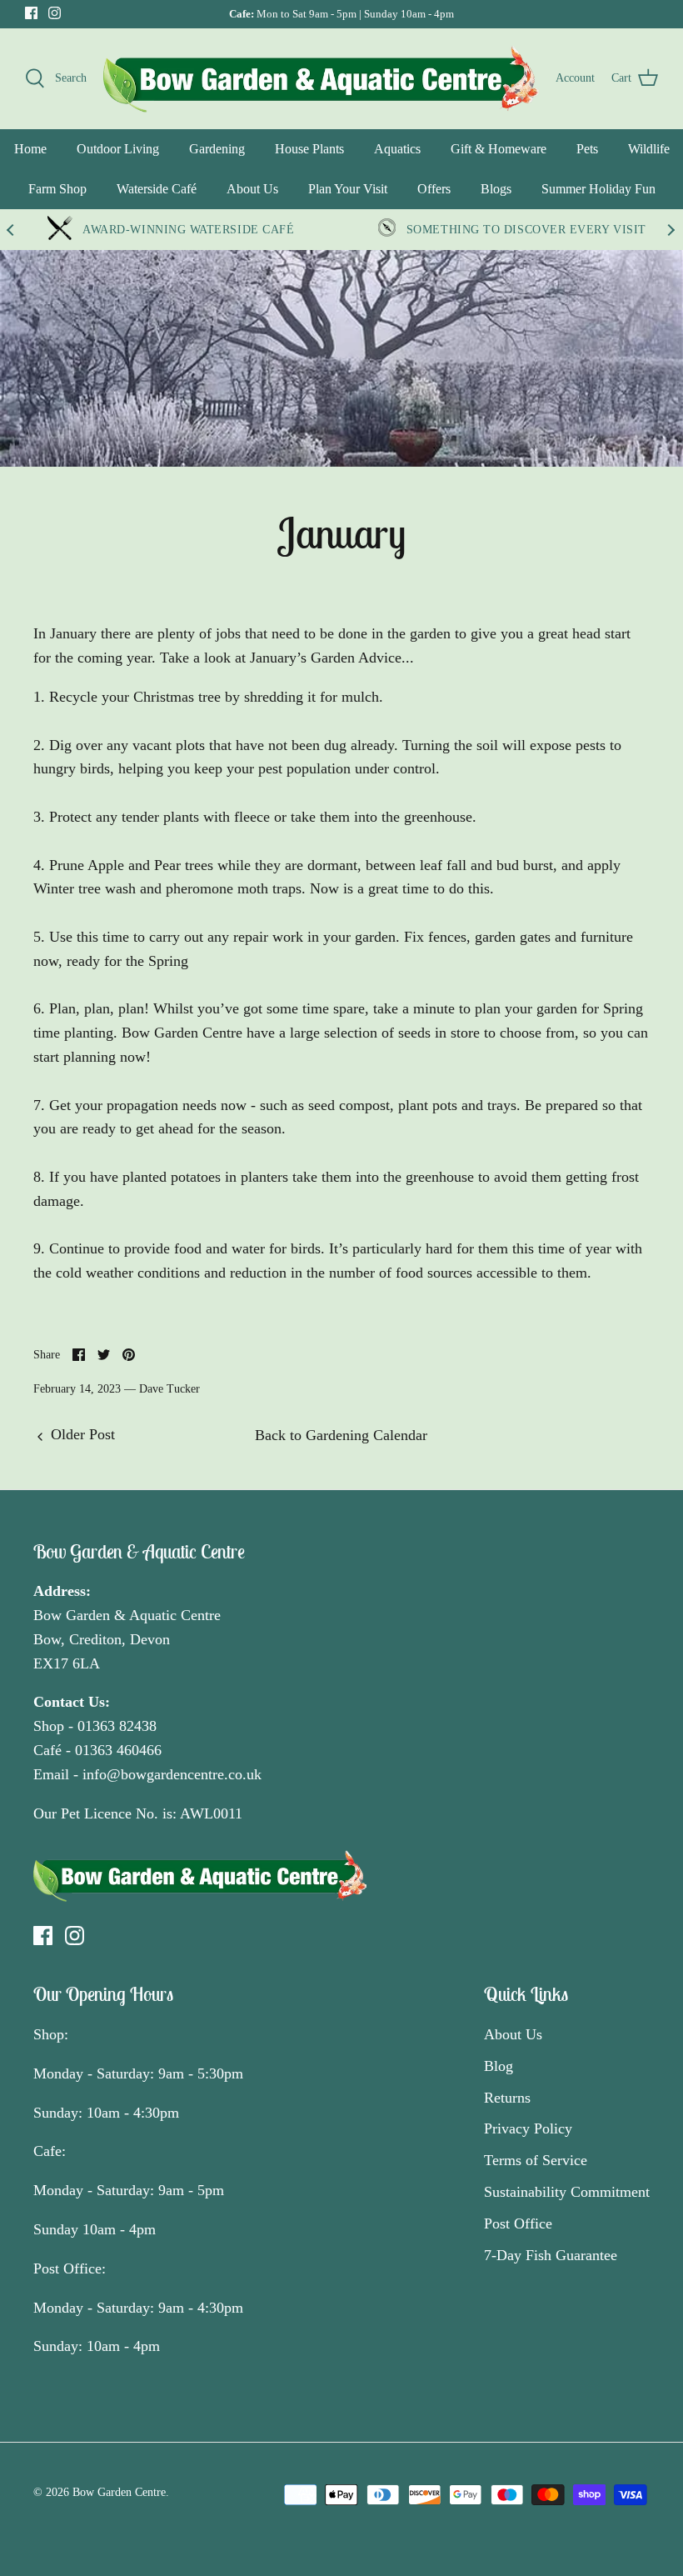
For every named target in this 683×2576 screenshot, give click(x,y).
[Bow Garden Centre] (321, 78)
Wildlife (649, 149)
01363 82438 (117, 1726)
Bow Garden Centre (119, 2492)
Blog (499, 2066)
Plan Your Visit (348, 189)
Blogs (496, 189)
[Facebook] (31, 13)
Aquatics (397, 149)
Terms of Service (536, 2160)
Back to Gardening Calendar (341, 1435)
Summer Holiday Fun (598, 189)
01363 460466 (118, 1750)
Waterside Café (157, 189)
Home (30, 149)
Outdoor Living (118, 149)
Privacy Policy (528, 2128)
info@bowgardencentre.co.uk (172, 1774)
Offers (434, 189)
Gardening (217, 149)
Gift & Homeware (499, 149)
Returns (507, 2098)
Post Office (518, 2223)
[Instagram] (55, 13)
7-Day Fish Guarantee (551, 2255)
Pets (587, 149)
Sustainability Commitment (567, 2192)
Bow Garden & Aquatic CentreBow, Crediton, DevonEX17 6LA (127, 1639)
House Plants (309, 149)
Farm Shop (57, 189)
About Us (252, 189)
